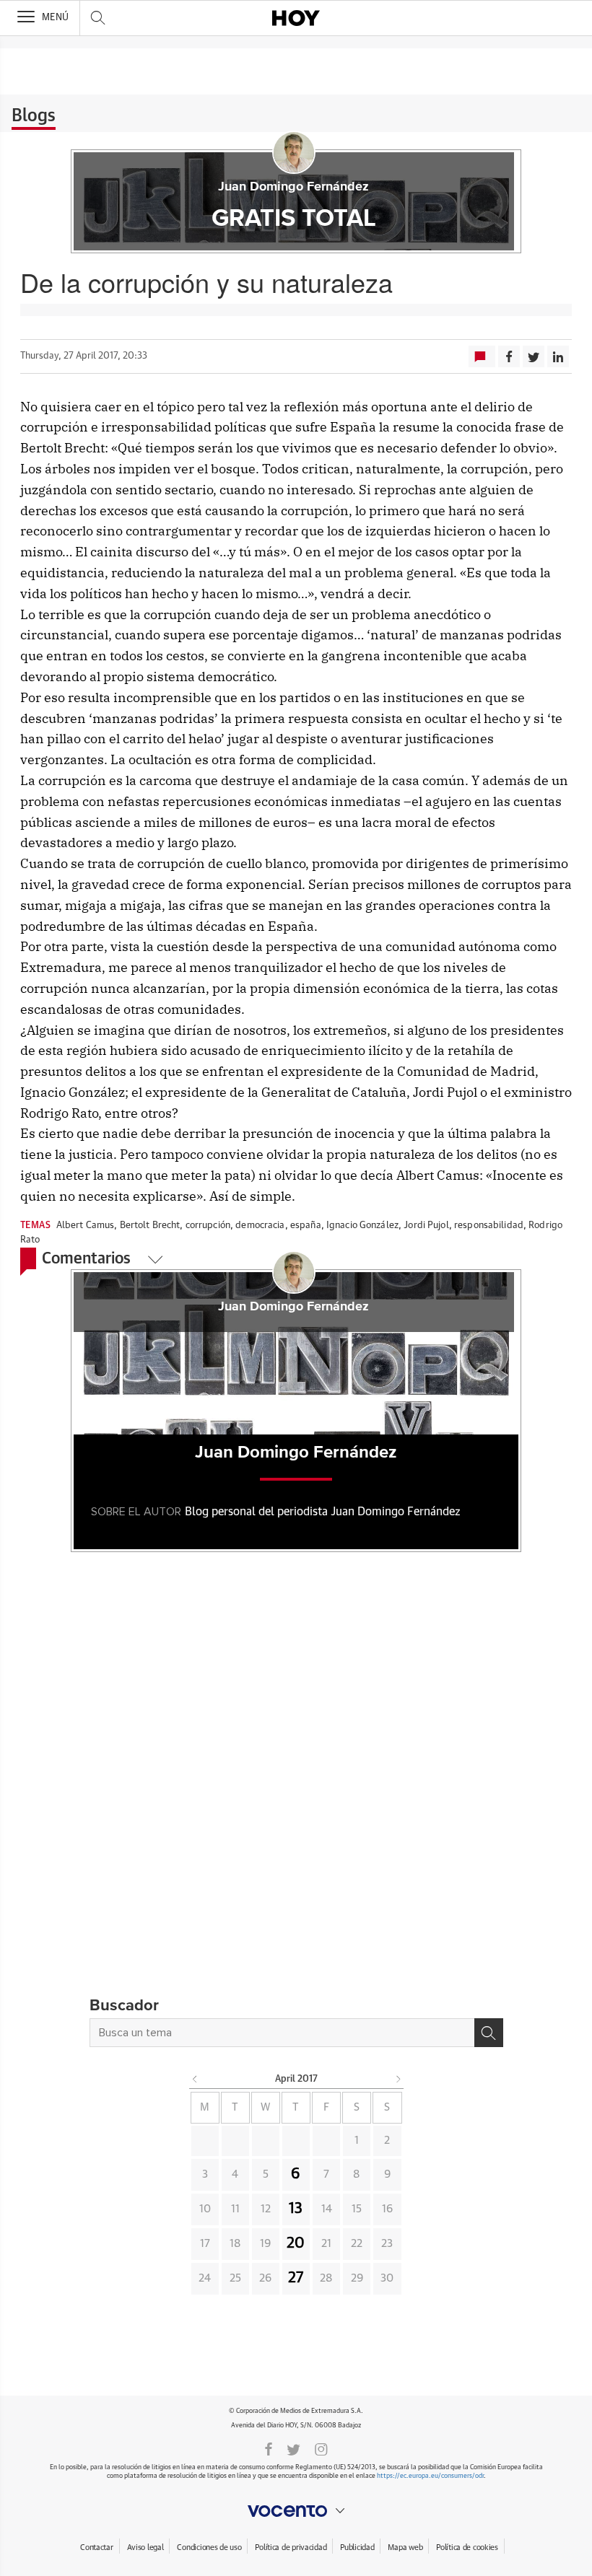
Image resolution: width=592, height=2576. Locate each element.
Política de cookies (467, 2547)
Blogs (34, 116)
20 (296, 2243)
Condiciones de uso (209, 2547)
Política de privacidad (291, 2547)
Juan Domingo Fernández (293, 187)
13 (296, 2209)
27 (296, 2278)
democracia (260, 1226)
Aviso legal (145, 2547)
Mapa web (405, 2547)
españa (306, 1226)
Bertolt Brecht (150, 1226)
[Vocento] (296, 2511)
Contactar (96, 2547)
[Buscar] (489, 2033)
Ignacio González (362, 1226)
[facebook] (269, 2448)
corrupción (208, 1226)
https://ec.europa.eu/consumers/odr (430, 2476)
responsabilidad (489, 1226)
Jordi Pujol (426, 1226)
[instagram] (321, 2448)
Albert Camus (86, 1226)
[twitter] (293, 2448)
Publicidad (357, 2547)
